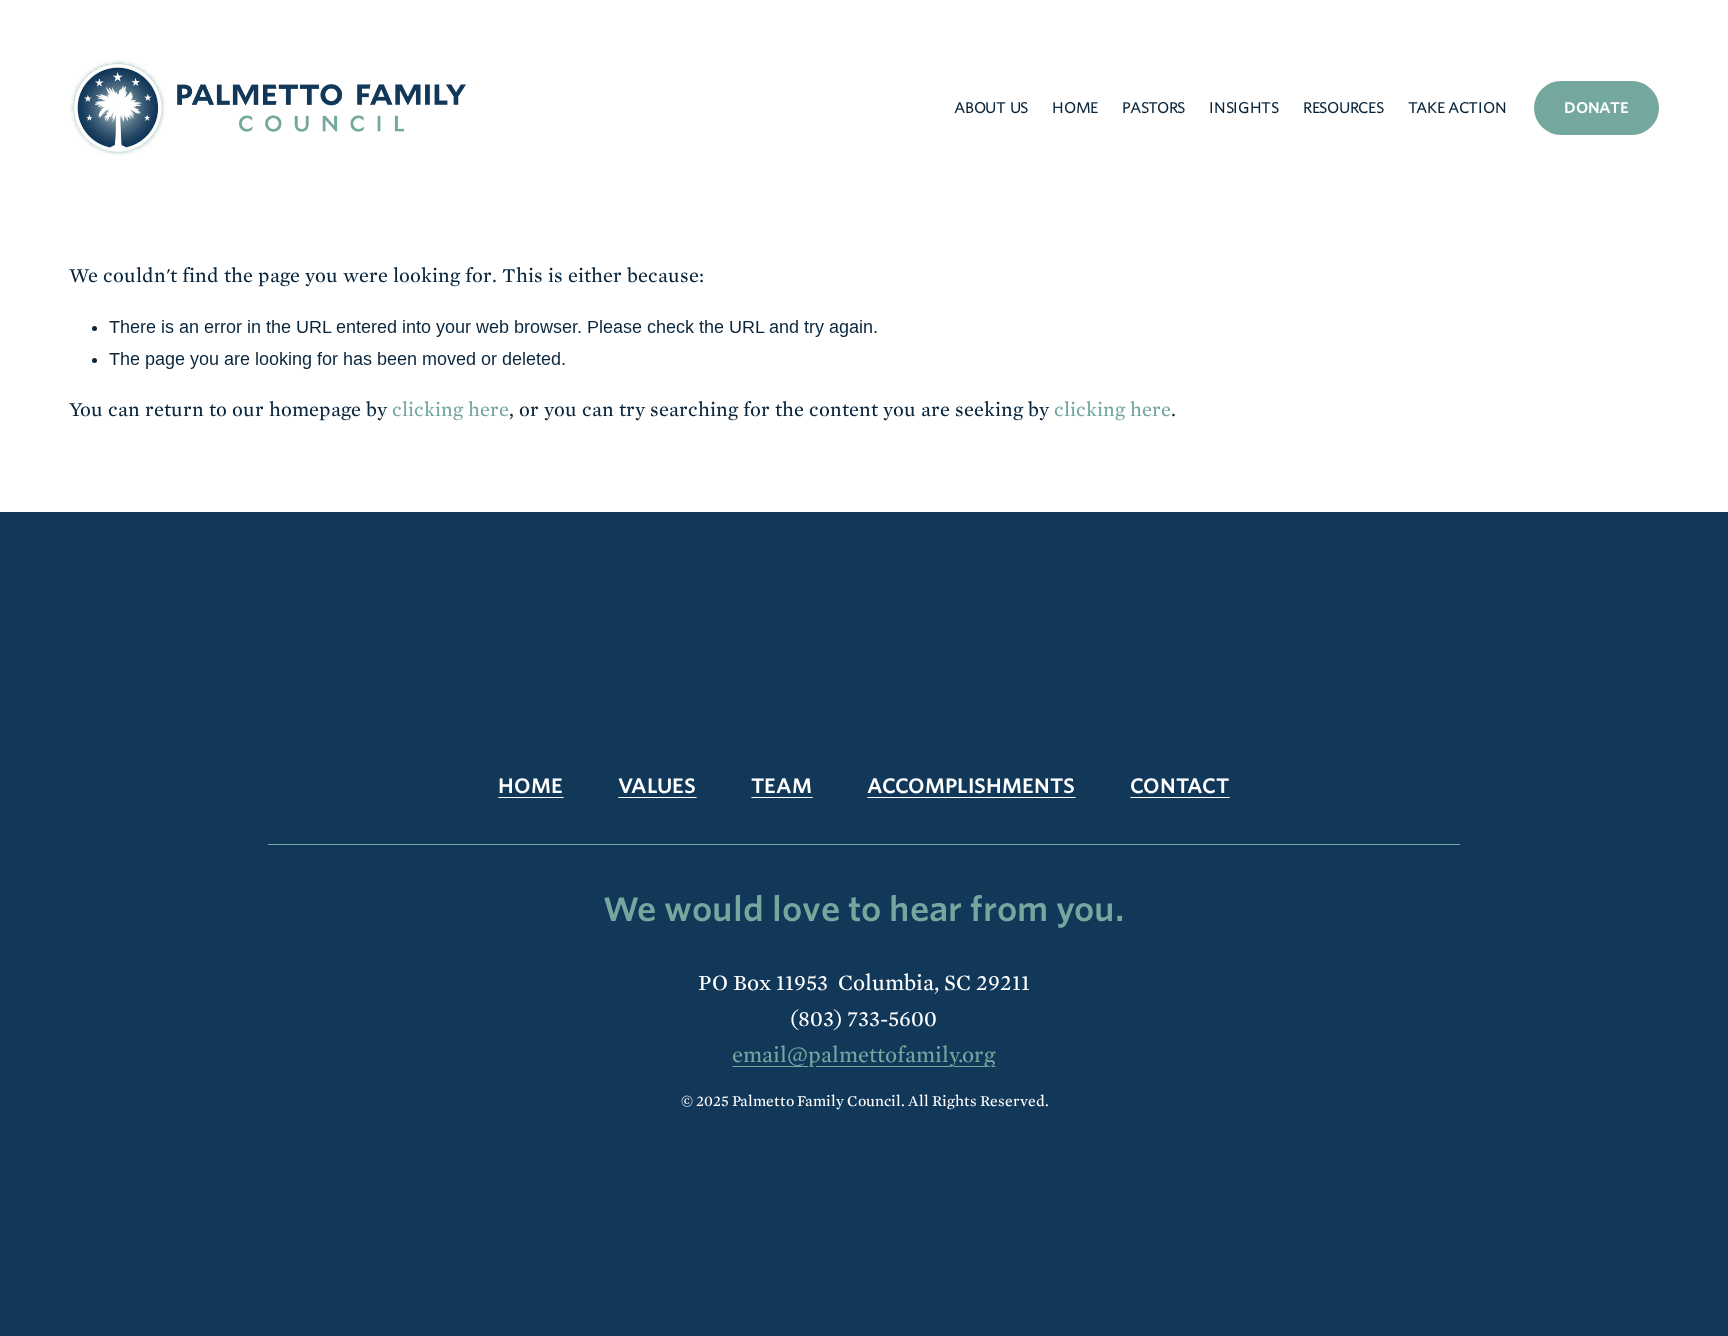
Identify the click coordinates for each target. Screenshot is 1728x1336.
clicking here (450, 409)
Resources (1343, 108)
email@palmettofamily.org (863, 1055)
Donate (1596, 108)
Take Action (1457, 108)
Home (1075, 108)
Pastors (1153, 108)
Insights (1244, 108)
